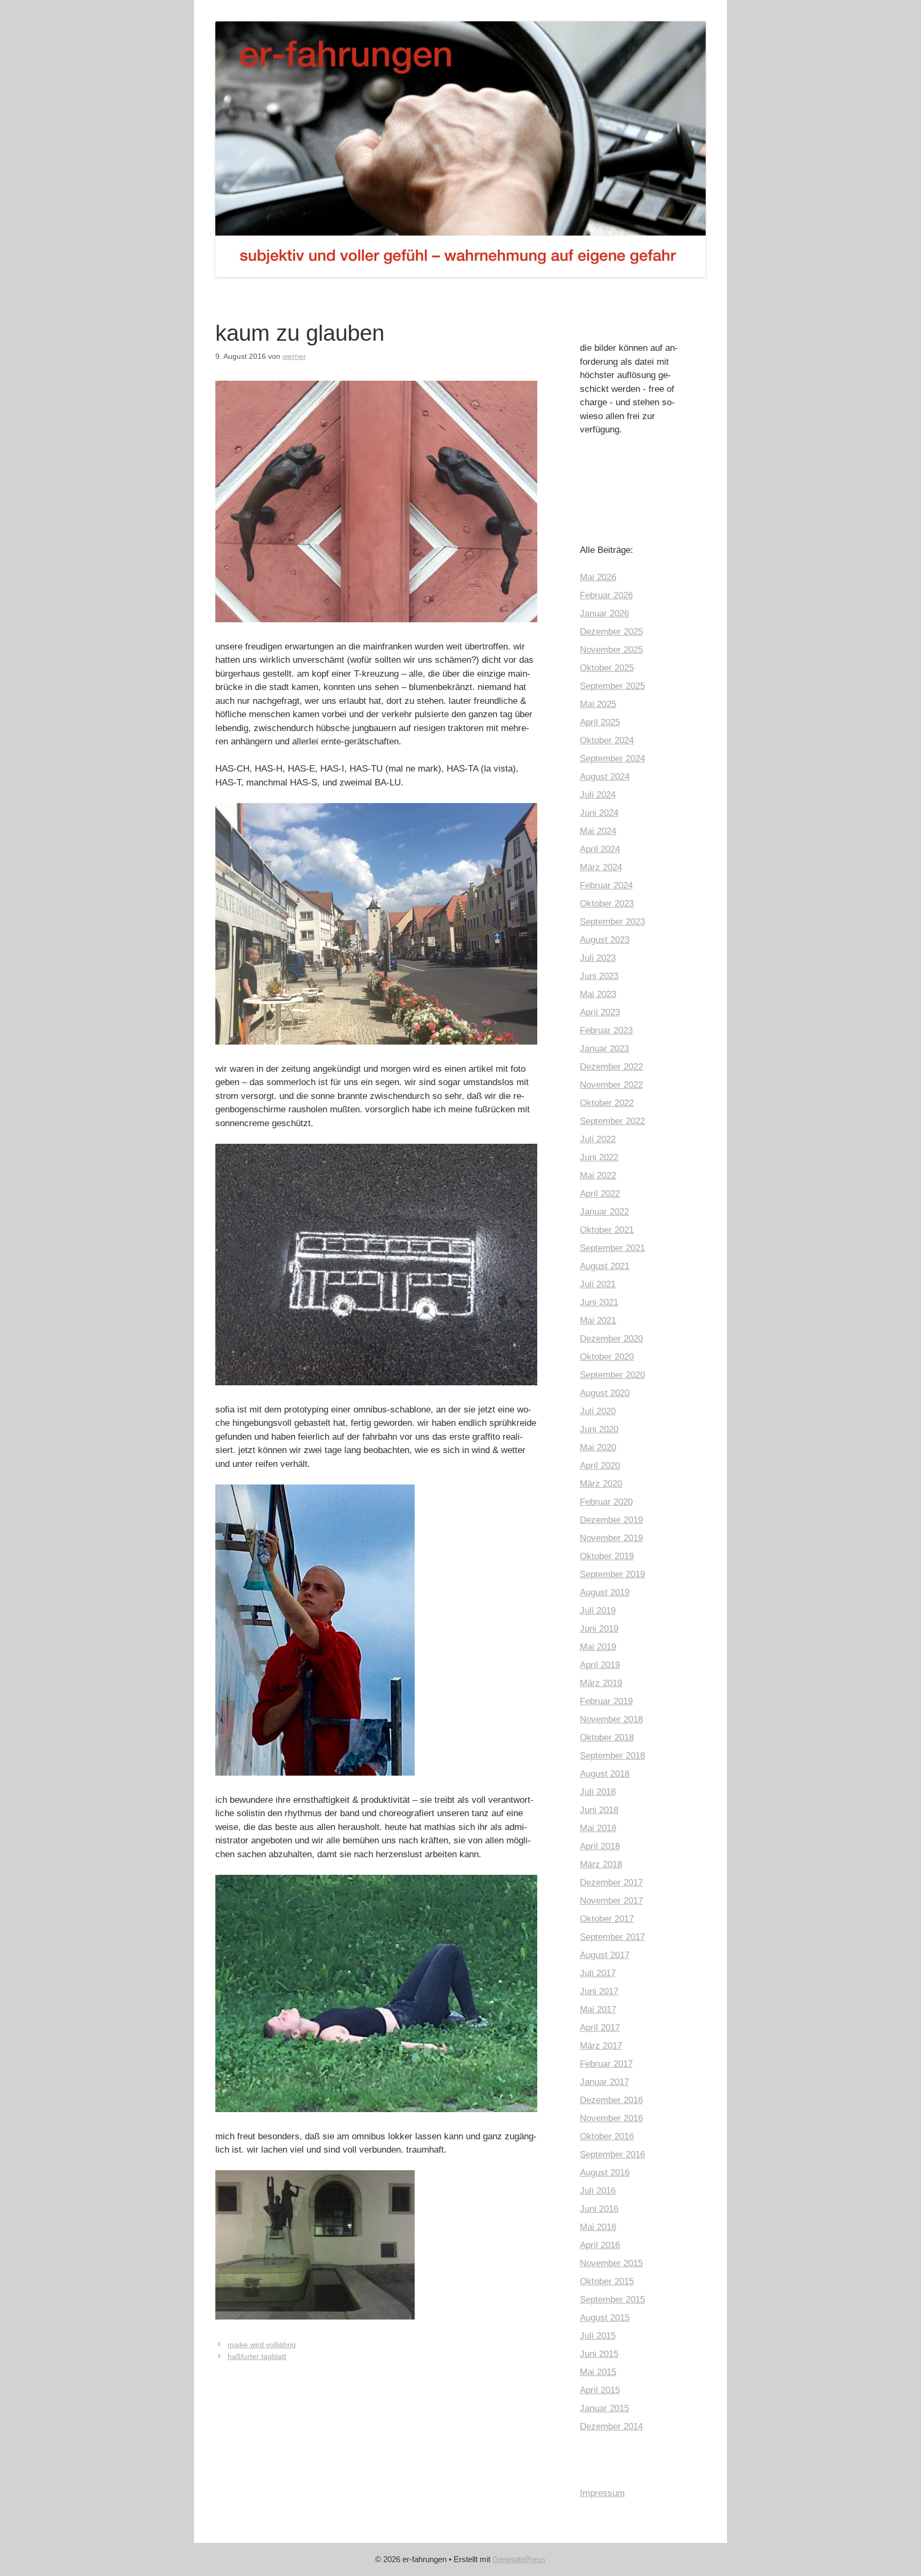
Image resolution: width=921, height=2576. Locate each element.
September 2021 (612, 1248)
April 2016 (600, 2245)
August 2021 (605, 1266)
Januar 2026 (604, 613)
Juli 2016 (598, 2191)
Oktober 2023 (607, 904)
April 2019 (600, 1665)
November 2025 (611, 650)
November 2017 (611, 1901)
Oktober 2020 (607, 1357)
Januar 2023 (604, 1049)
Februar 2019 (606, 1701)
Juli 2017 (598, 1973)
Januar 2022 (604, 1212)
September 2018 (612, 1756)
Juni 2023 (599, 976)
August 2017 (605, 1955)
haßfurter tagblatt (257, 2356)
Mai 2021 (598, 1321)
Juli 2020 (598, 1411)
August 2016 (605, 2173)
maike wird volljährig (262, 2345)
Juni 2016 (599, 2209)
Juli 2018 (598, 1792)
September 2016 (612, 2154)
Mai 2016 (598, 2227)
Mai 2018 (598, 1828)
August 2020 (605, 1393)
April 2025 (600, 722)
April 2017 (600, 2028)
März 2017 (601, 2046)
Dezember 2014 (611, 2426)
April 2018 (600, 1846)
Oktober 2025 (607, 668)
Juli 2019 (598, 1611)
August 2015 (605, 2318)
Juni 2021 (599, 1302)
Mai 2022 (598, 1175)
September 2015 (612, 2300)
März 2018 (601, 1864)
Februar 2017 (606, 2064)
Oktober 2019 (607, 1556)
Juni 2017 (599, 1991)
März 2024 (601, 867)
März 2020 (601, 1484)
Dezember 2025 (611, 632)
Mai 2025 (598, 704)
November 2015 (611, 2263)
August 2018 (605, 1774)
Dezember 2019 (611, 1520)
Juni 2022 (599, 1157)
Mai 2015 (598, 2372)
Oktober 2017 (607, 1919)
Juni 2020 (599, 1429)
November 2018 (611, 1719)
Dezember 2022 (611, 1067)
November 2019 (611, 1538)
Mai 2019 (598, 1647)
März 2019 (601, 1683)
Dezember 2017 (611, 1883)
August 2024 (605, 777)
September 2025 (612, 686)
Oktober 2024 (607, 740)
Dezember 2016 (611, 2100)
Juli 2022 (598, 1139)
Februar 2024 (606, 885)
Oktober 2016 (607, 2136)
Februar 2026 (606, 595)
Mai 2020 (598, 1447)
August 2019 (605, 1592)
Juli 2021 (598, 1284)
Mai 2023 (598, 994)
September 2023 (612, 922)
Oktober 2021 (607, 1230)
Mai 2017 (598, 2009)
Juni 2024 (599, 813)
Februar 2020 (606, 1502)
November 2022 (611, 1085)
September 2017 (612, 1937)
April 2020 (600, 1466)
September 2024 (612, 759)
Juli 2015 (598, 2336)
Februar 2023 (606, 1030)
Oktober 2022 (607, 1103)
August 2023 (605, 940)
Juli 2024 (598, 795)
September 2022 (612, 1121)
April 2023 (600, 1012)
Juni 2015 (599, 2354)
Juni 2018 (599, 1810)
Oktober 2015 (607, 2281)
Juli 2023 (598, 958)
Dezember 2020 (611, 1339)
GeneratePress (519, 2559)
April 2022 (600, 1194)
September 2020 (612, 1375)
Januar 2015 (604, 2408)
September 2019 (612, 1574)
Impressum (602, 2493)
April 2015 (600, 2390)
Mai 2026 (598, 577)
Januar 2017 (604, 2082)
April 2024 (600, 849)
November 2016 (611, 2118)
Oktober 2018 (607, 1738)
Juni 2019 (599, 1629)
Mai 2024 (598, 831)
